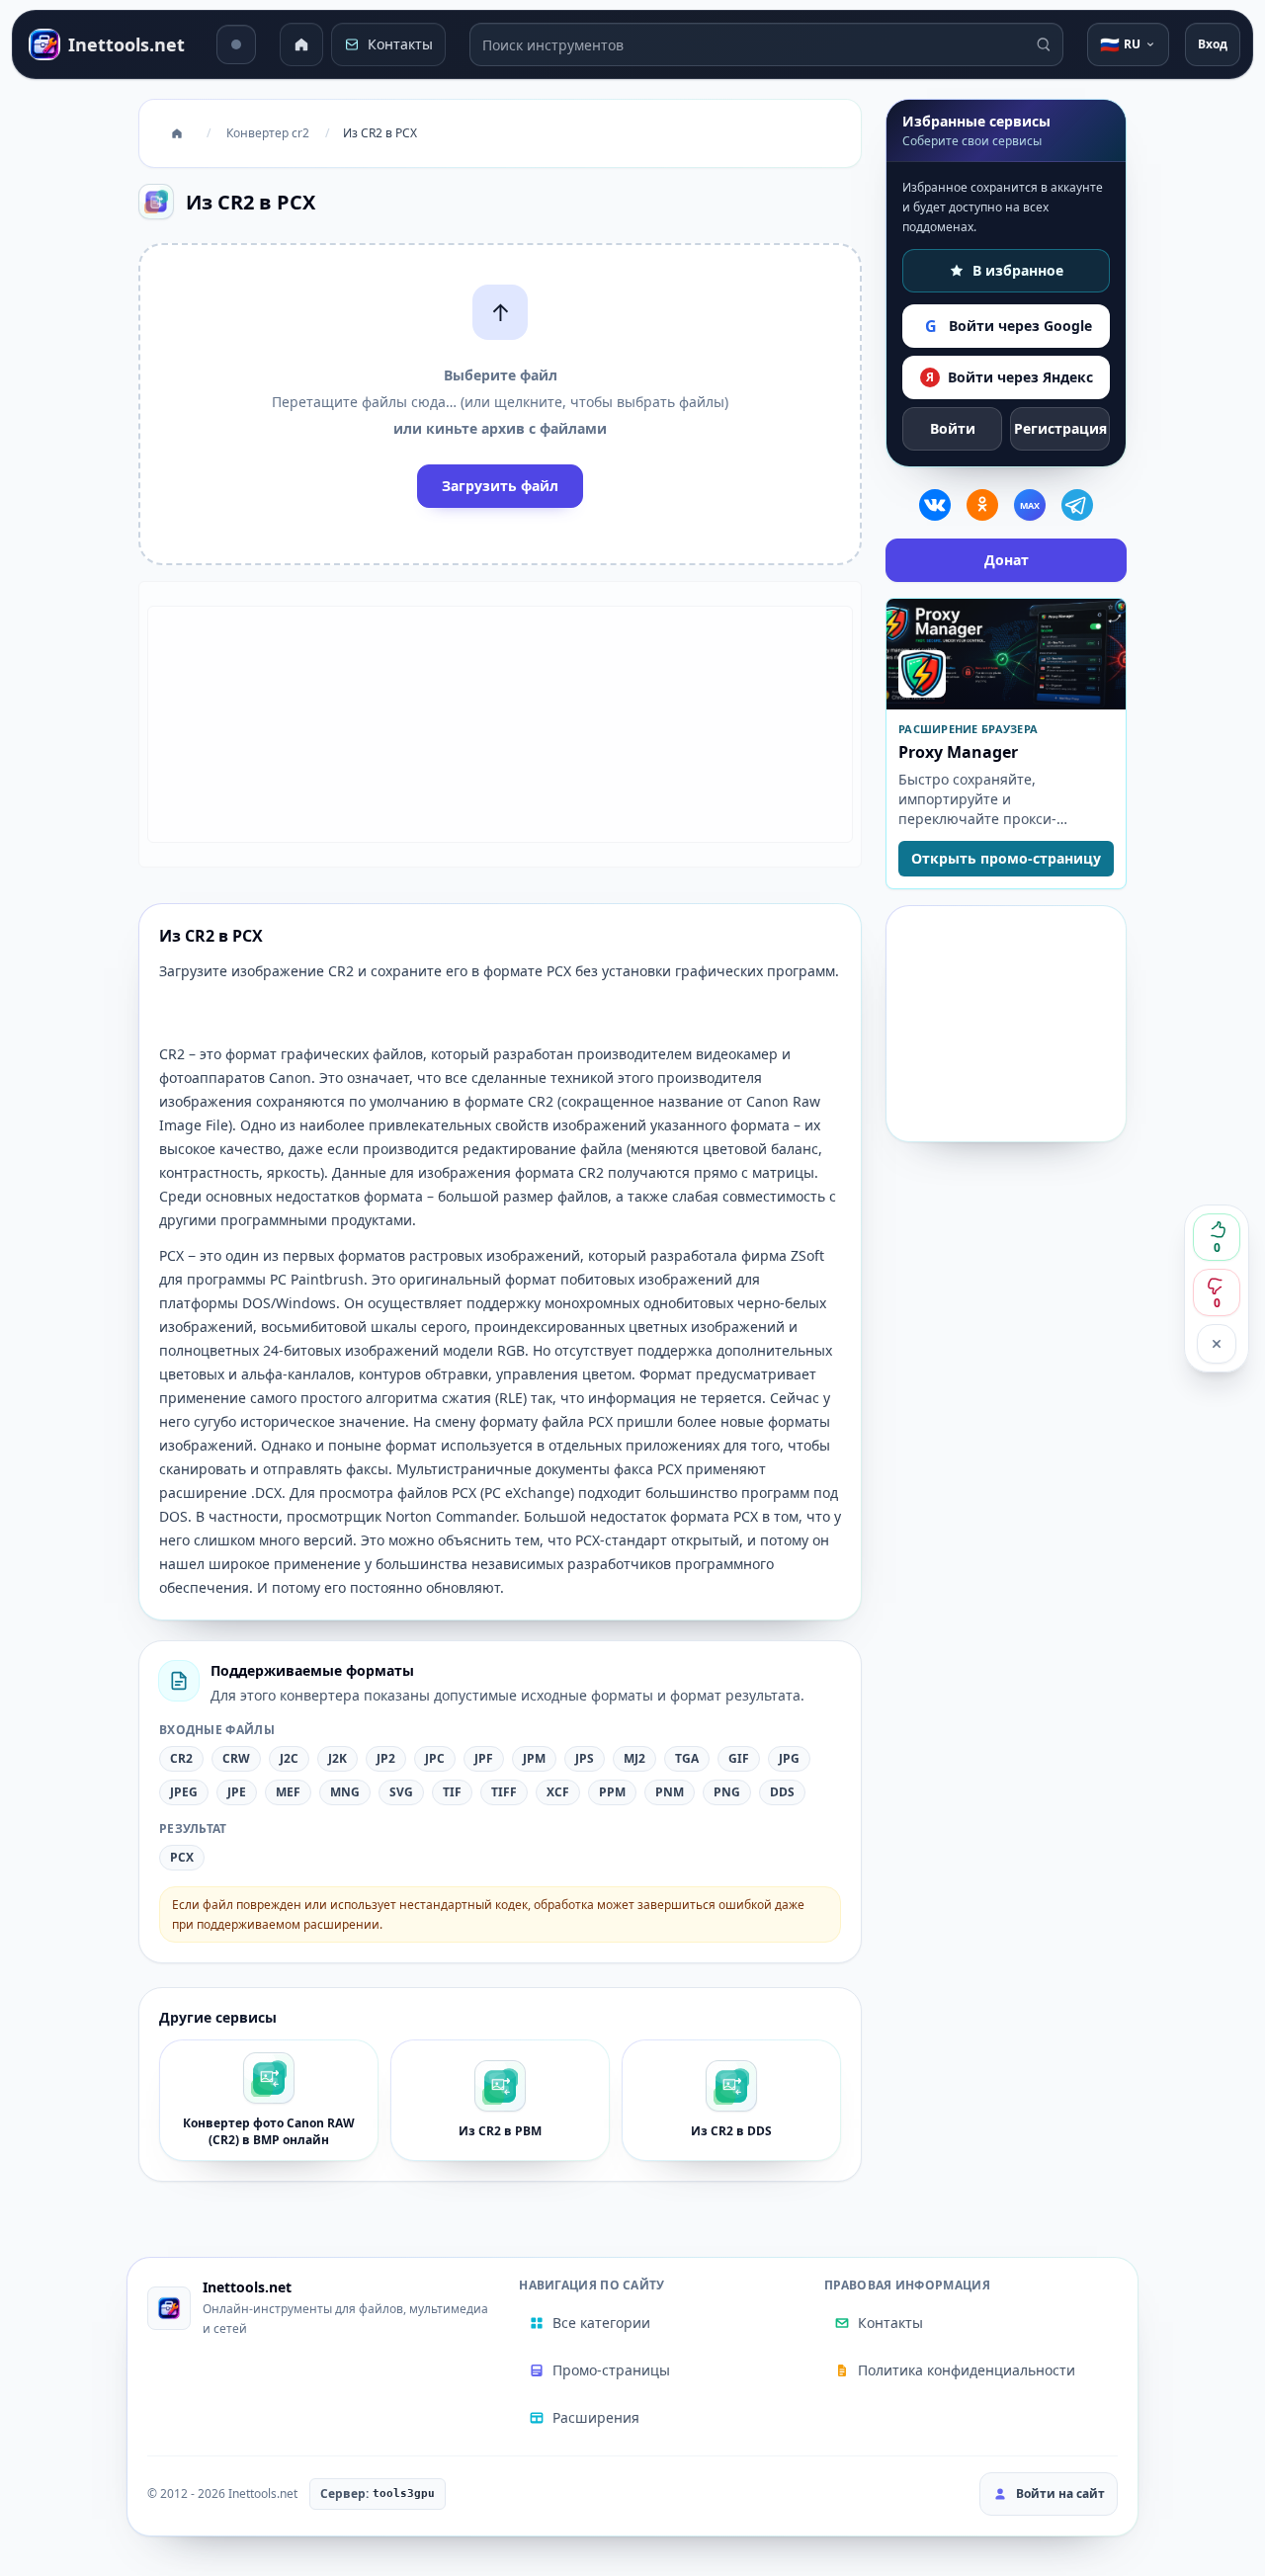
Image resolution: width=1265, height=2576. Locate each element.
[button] (500, 404)
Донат (1007, 560)
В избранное (1018, 270)
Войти (953, 428)
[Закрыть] (1217, 1344)
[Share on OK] (982, 505)
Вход (1213, 44)
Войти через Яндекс (1010, 377)
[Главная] (301, 44)
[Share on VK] (935, 505)
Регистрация (1060, 428)
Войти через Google (1009, 326)
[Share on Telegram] (1077, 505)
